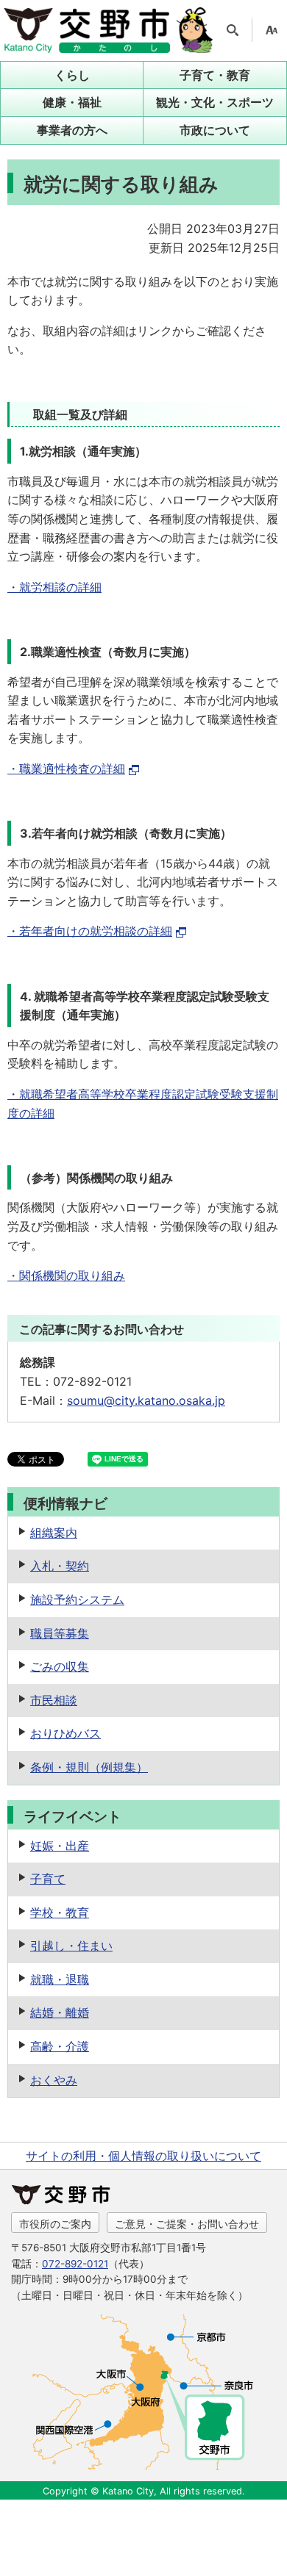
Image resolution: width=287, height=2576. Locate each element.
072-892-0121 (75, 2264)
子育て (48, 1879)
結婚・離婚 (60, 2012)
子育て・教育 (215, 75)
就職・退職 (60, 1979)
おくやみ (54, 2080)
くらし (72, 75)
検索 (233, 30)
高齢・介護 (60, 2046)
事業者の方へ (72, 130)
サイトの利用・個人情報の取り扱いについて (143, 2156)
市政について (215, 130)
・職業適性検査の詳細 (66, 769)
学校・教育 (60, 1913)
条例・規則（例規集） (89, 1767)
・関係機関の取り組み (66, 1276)
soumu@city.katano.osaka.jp (146, 1400)
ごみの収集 (60, 1666)
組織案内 (54, 1533)
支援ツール (272, 30)
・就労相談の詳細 (54, 587)
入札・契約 (60, 1566)
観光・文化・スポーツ (215, 102)
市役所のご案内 (55, 2224)
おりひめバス (65, 1733)
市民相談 (54, 1700)
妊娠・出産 (60, 1846)
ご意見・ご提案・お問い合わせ (187, 2224)
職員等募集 (60, 1633)
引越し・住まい (71, 1946)
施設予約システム (77, 1600)
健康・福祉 (72, 102)
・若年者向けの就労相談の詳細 (90, 931)
